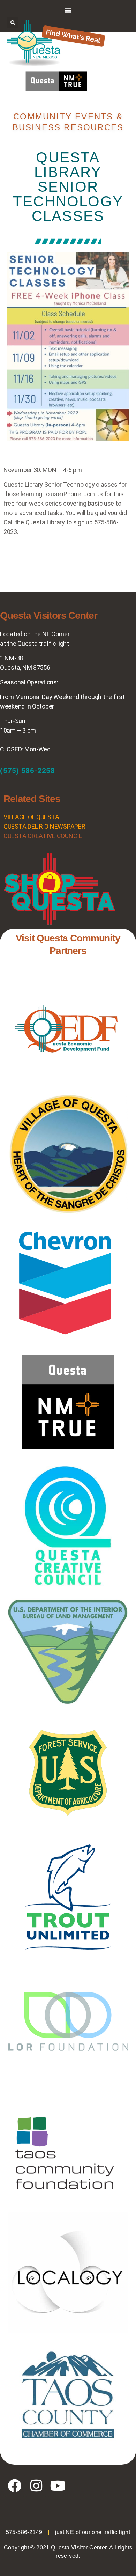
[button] (68, 10)
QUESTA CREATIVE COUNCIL (43, 836)
